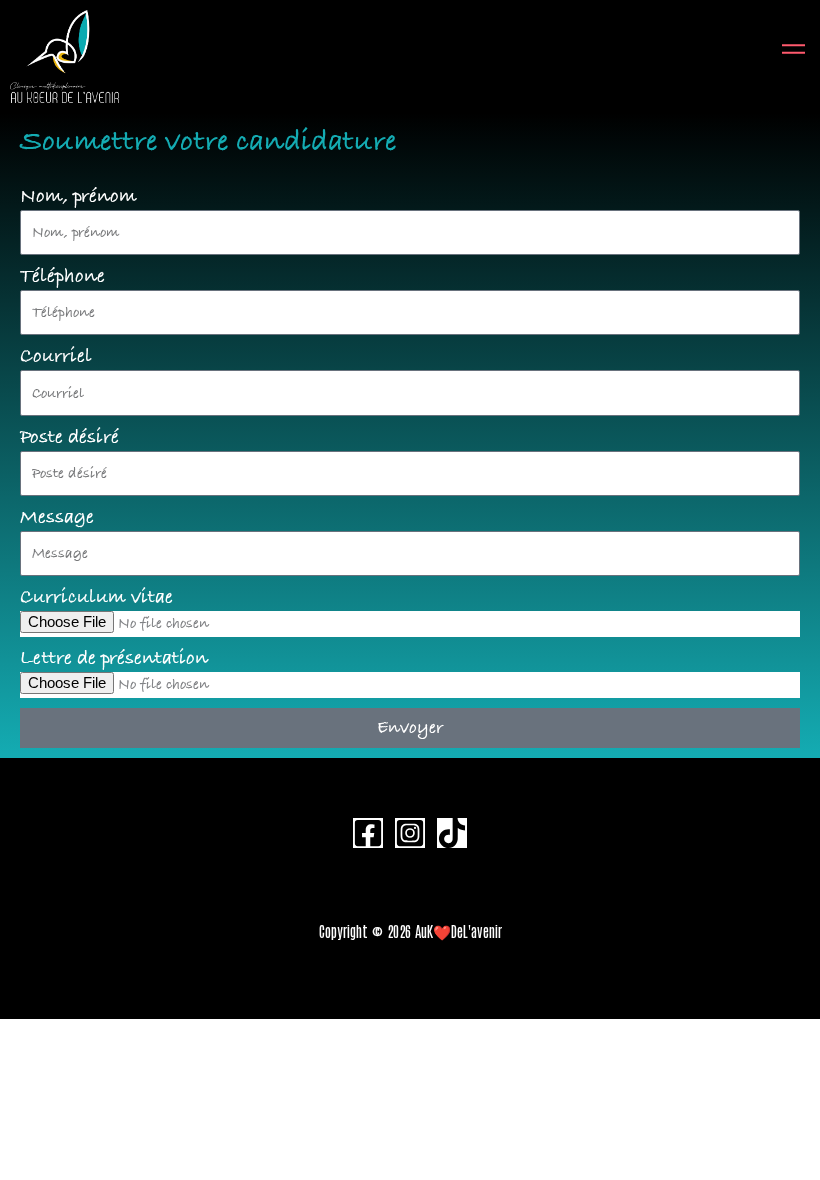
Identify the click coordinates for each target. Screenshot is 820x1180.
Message (57, 518)
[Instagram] (410, 833)
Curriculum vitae (96, 598)
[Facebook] (368, 833)
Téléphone (62, 277)
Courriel (56, 357)
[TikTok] (452, 833)
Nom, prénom (78, 197)
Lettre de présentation (114, 659)
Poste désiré (69, 438)
